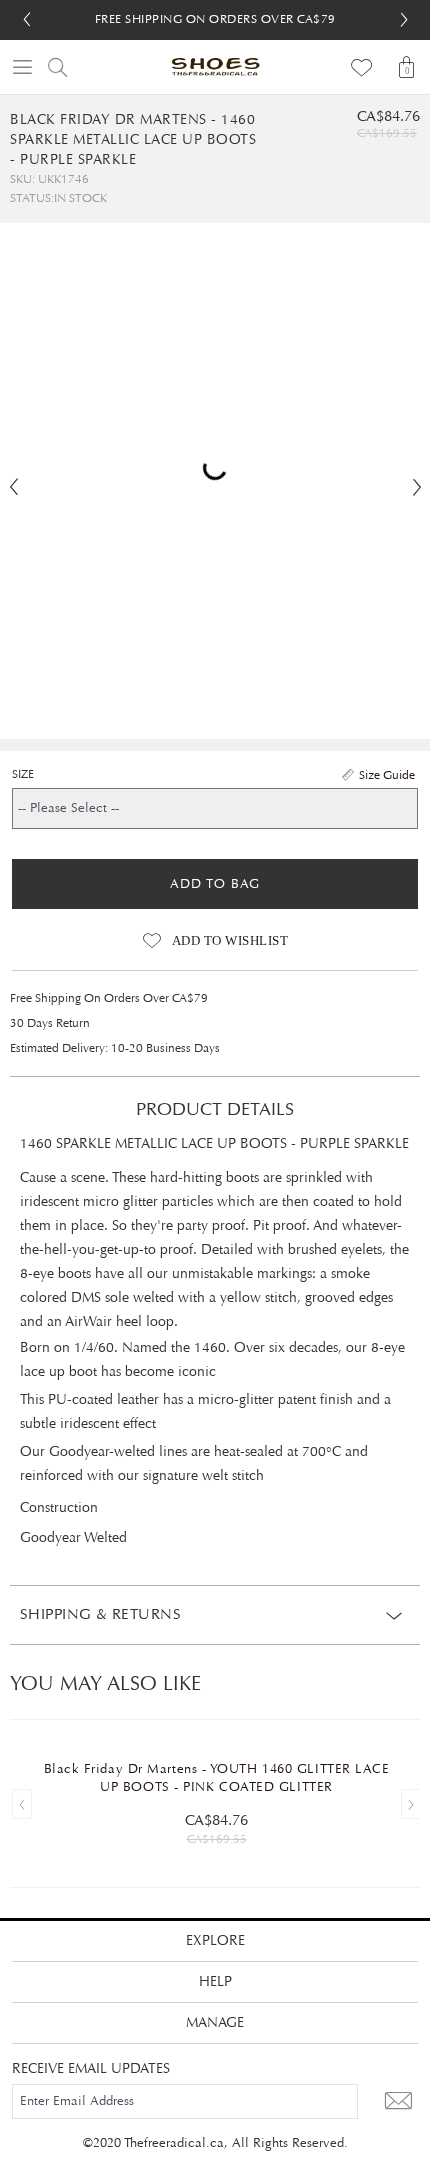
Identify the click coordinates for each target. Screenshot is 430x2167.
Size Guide (387, 775)
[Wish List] (362, 67)
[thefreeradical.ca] (215, 67)
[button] (404, 20)
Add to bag (215, 884)
